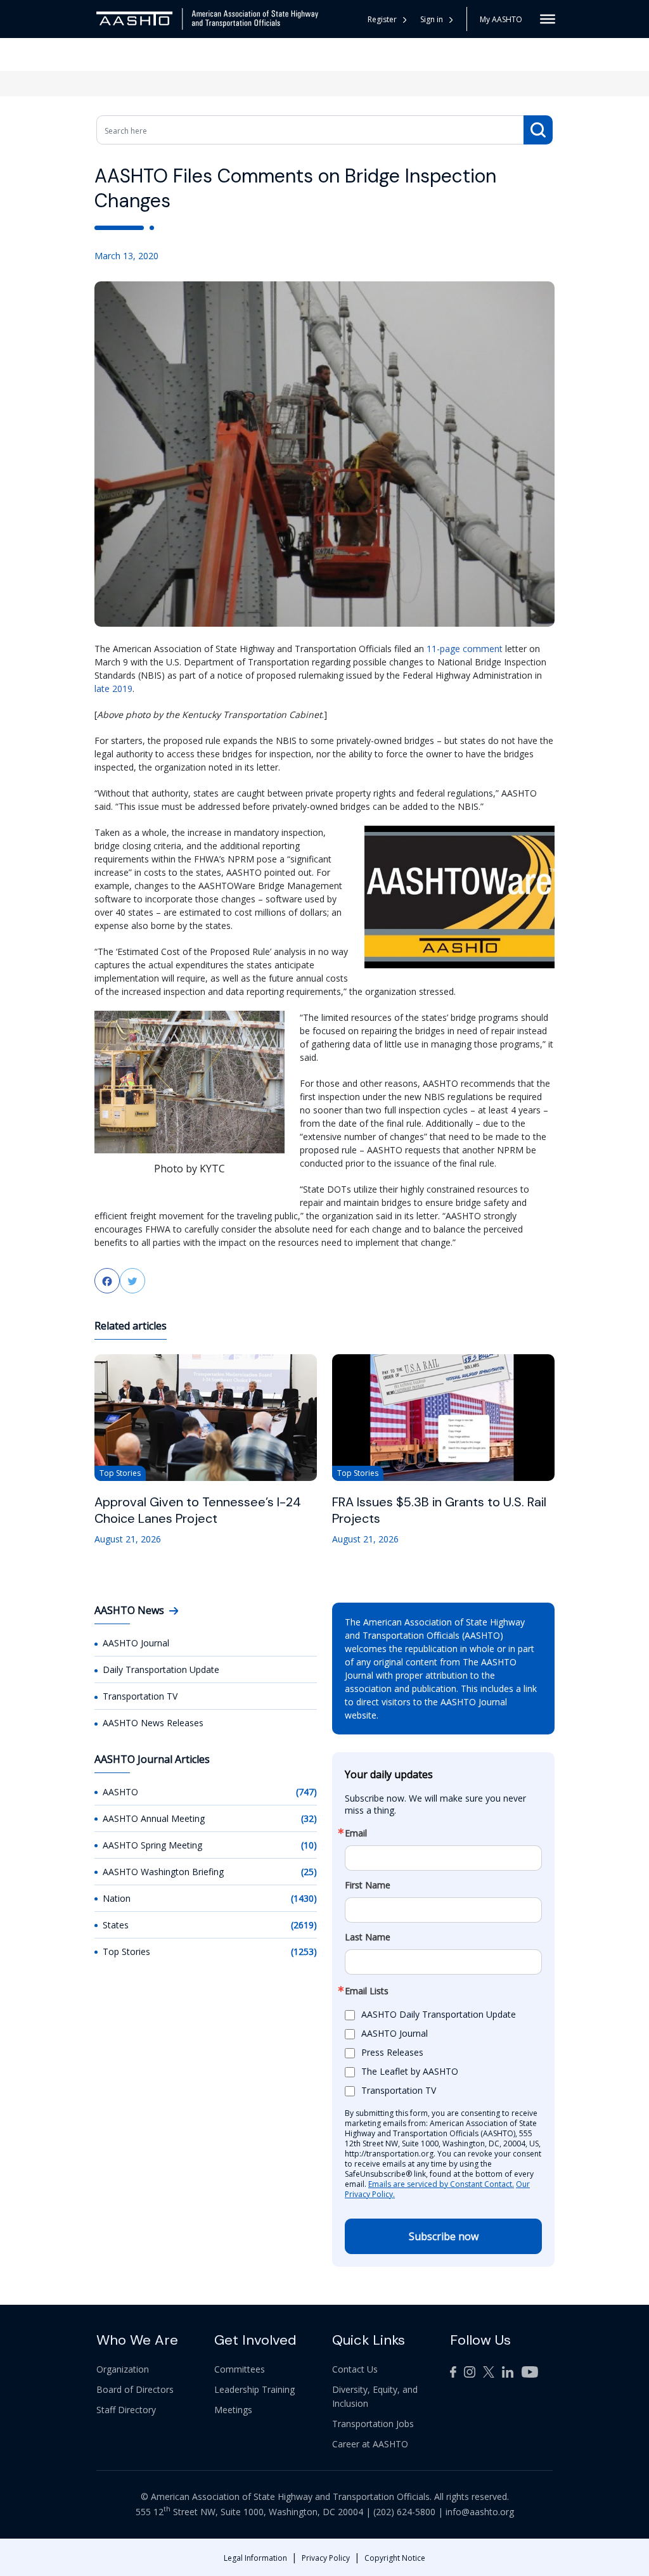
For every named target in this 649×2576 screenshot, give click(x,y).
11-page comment (465, 649)
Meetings (233, 2410)
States (116, 1925)
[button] (437, 19)
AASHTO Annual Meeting (154, 1818)
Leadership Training (254, 2389)
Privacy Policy (326, 2558)
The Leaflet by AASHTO (410, 2071)
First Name (368, 1885)
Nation (117, 1898)
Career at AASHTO (370, 2444)
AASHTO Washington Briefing (163, 1872)
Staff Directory (126, 2410)
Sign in (432, 19)
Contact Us (355, 2369)
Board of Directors (135, 2389)
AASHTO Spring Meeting (152, 1845)
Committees (240, 2369)
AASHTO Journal (136, 1643)
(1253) (304, 1951)
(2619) (304, 1925)
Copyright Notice (395, 2558)
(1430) (304, 1898)
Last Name (368, 1937)
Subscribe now (444, 2236)
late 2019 (113, 689)
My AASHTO (501, 19)
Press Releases (392, 2052)
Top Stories (126, 1951)
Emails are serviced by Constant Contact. (441, 2184)
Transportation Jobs (373, 2424)
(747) (306, 1792)
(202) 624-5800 (404, 2512)
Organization (123, 2369)
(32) (309, 1818)
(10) (309, 1845)
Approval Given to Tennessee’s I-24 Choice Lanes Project (198, 1510)
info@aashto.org (480, 2512)
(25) (309, 1872)
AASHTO (120, 1792)
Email (356, 1833)
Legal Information (255, 2558)
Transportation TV (140, 1696)
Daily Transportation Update (161, 1669)
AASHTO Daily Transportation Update (439, 2014)
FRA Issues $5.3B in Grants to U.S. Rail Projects (439, 1510)
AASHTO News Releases (153, 1723)
